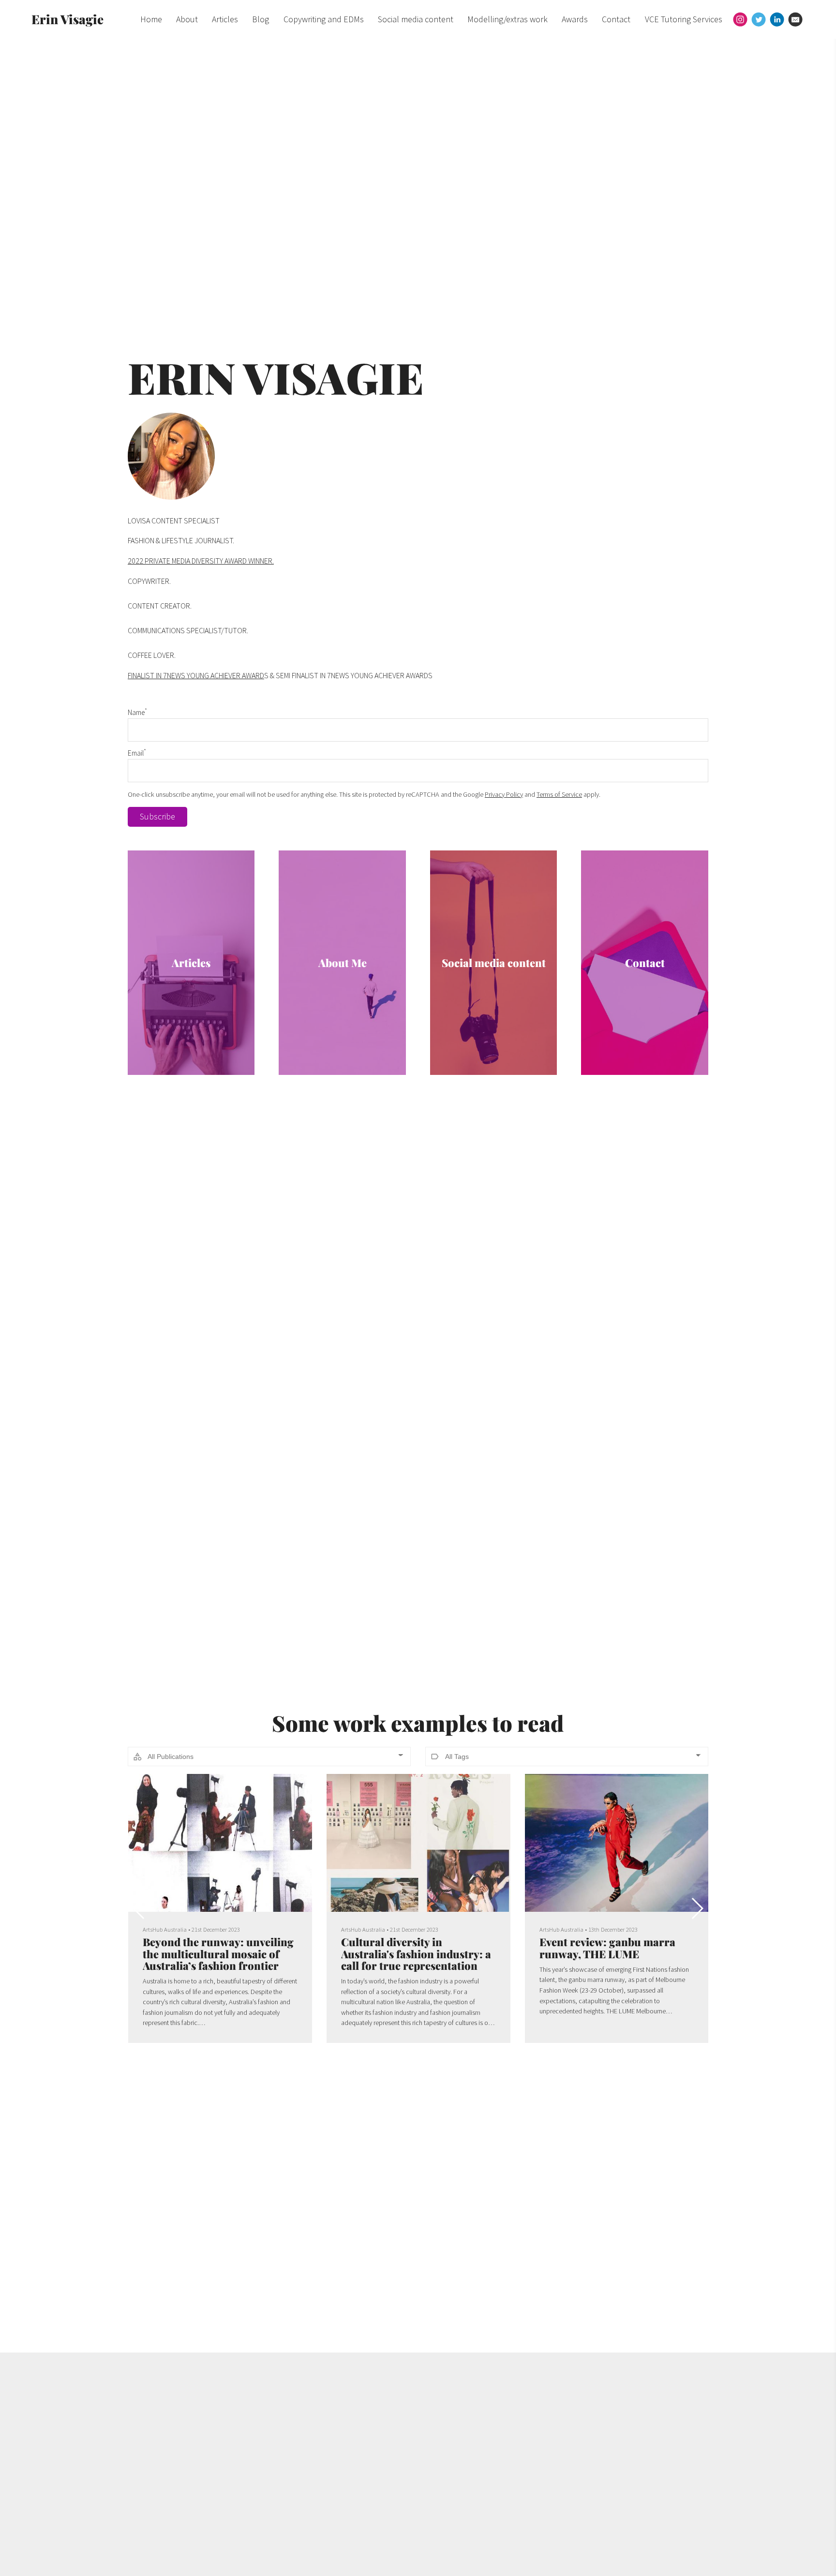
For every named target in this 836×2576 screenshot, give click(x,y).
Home (151, 19)
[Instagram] (740, 19)
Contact (616, 19)
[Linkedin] (777, 19)
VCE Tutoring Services (684, 19)
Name (137, 712)
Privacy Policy (504, 794)
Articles (225, 19)
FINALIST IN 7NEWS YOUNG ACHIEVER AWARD (196, 675)
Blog (261, 19)
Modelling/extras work (508, 19)
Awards (575, 19)
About (187, 19)
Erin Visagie (67, 19)
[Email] (795, 19)
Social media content (416, 19)
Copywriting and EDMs (324, 19)
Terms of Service (559, 794)
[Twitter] (759, 19)
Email (137, 753)
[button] (697, 1908)
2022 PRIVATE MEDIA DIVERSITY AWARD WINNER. (201, 561)
